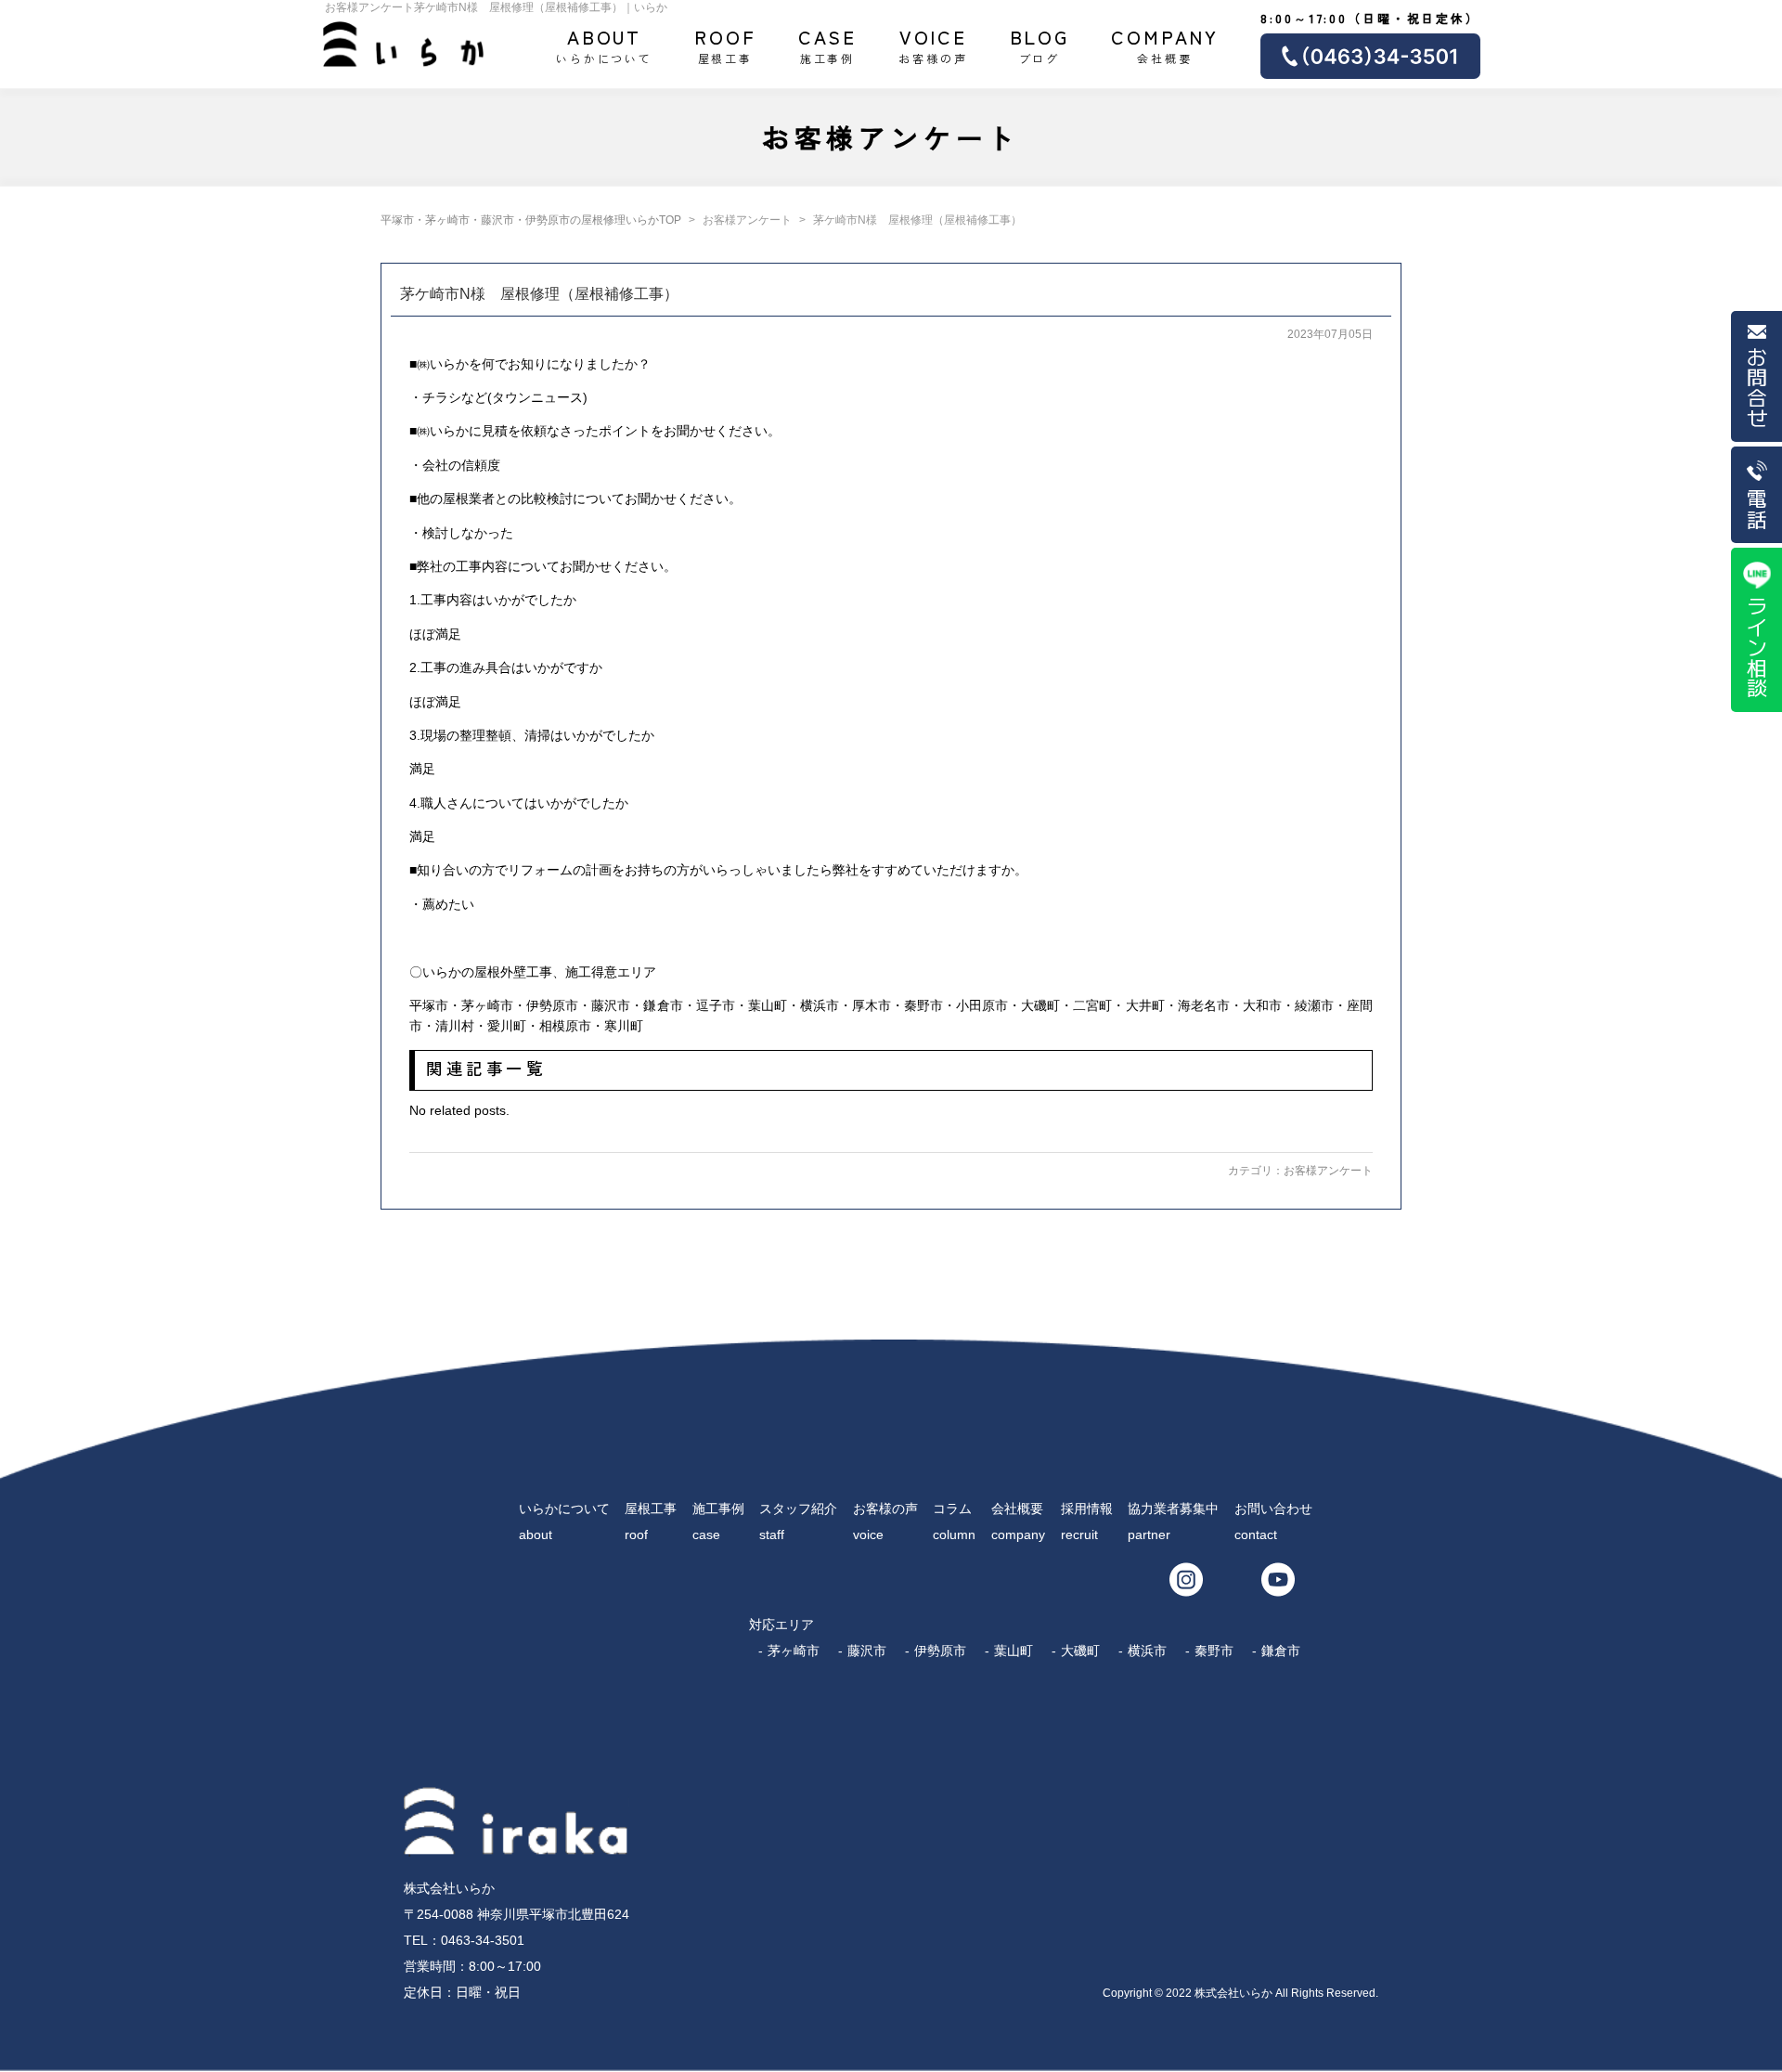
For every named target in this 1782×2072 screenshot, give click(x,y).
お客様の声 (933, 45)
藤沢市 (867, 1651)
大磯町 (1080, 1651)
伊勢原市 (940, 1651)
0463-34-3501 (483, 1940)
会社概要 (1165, 45)
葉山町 (1014, 1651)
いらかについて (604, 45)
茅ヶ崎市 (794, 1651)
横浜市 (1147, 1651)
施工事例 (828, 45)
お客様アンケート (1328, 1171)
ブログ (1040, 45)
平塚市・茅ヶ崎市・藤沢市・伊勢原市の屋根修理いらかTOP (531, 220)
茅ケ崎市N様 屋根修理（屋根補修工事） (539, 294)
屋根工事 (725, 45)
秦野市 (1214, 1651)
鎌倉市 (1281, 1651)
